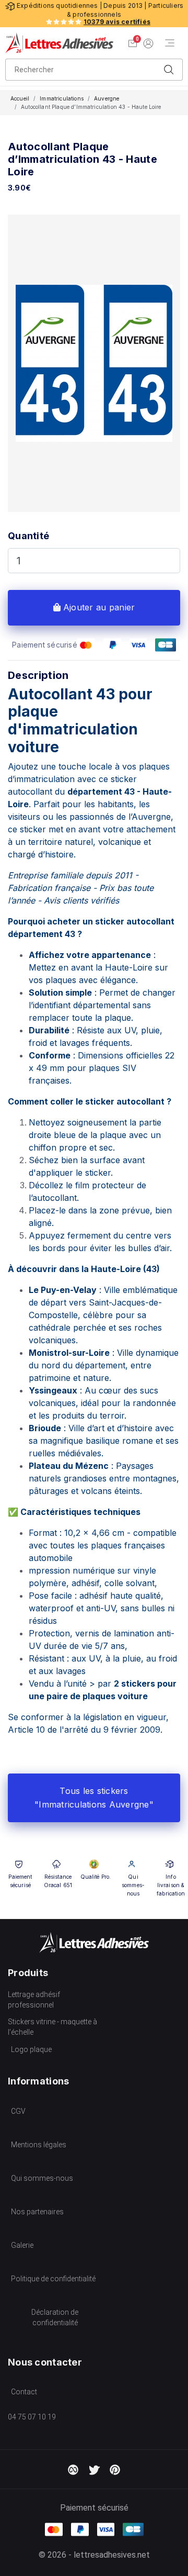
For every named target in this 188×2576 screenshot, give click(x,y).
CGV (18, 2111)
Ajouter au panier (98, 607)
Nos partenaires (37, 2212)
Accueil (20, 98)
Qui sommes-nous (42, 2178)
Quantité (28, 536)
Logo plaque (31, 2049)
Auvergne (107, 98)
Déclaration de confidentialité (55, 2317)
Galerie (22, 2245)
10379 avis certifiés (117, 22)
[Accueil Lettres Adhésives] (59, 43)
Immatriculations (62, 98)
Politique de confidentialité (53, 2279)
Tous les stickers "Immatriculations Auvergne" (94, 1798)
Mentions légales (39, 2145)
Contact (24, 2392)
